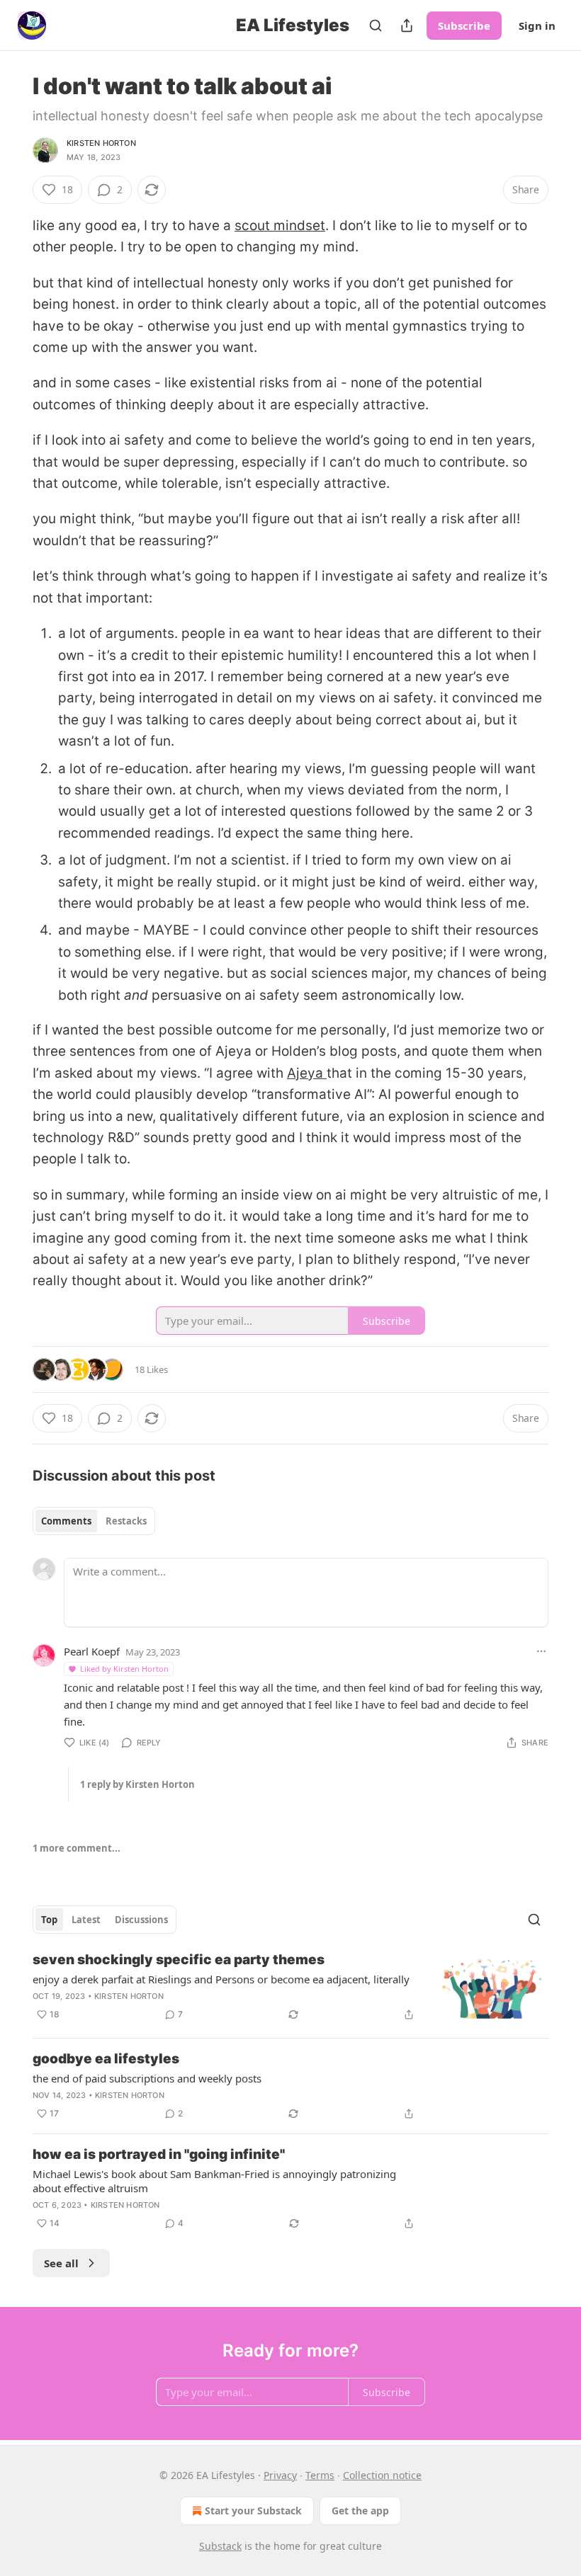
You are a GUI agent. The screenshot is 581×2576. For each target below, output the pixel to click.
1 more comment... (77, 1848)
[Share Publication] (407, 25)
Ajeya (307, 1073)
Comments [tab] (66, 1521)
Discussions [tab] (141, 1920)
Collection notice (382, 2475)
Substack (220, 2546)
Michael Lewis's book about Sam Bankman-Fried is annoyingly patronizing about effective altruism (214, 2181)
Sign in (537, 25)
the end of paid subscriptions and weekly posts (147, 2078)
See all (61, 2263)
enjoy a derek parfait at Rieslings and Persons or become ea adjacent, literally (221, 1979)
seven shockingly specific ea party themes (179, 1960)
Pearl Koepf (92, 1651)
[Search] (376, 25)
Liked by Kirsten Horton (124, 1669)
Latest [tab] (86, 1920)
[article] (290, 1989)
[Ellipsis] (541, 1651)
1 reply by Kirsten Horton (137, 1784)
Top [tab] (49, 1920)
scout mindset (280, 226)
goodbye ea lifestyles (106, 2059)
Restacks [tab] (126, 1521)
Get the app (360, 2511)
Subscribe (464, 25)
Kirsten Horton (101, 143)
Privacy (280, 2475)
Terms (320, 2475)
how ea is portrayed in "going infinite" (159, 2154)
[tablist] (94, 1521)
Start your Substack (253, 2511)
